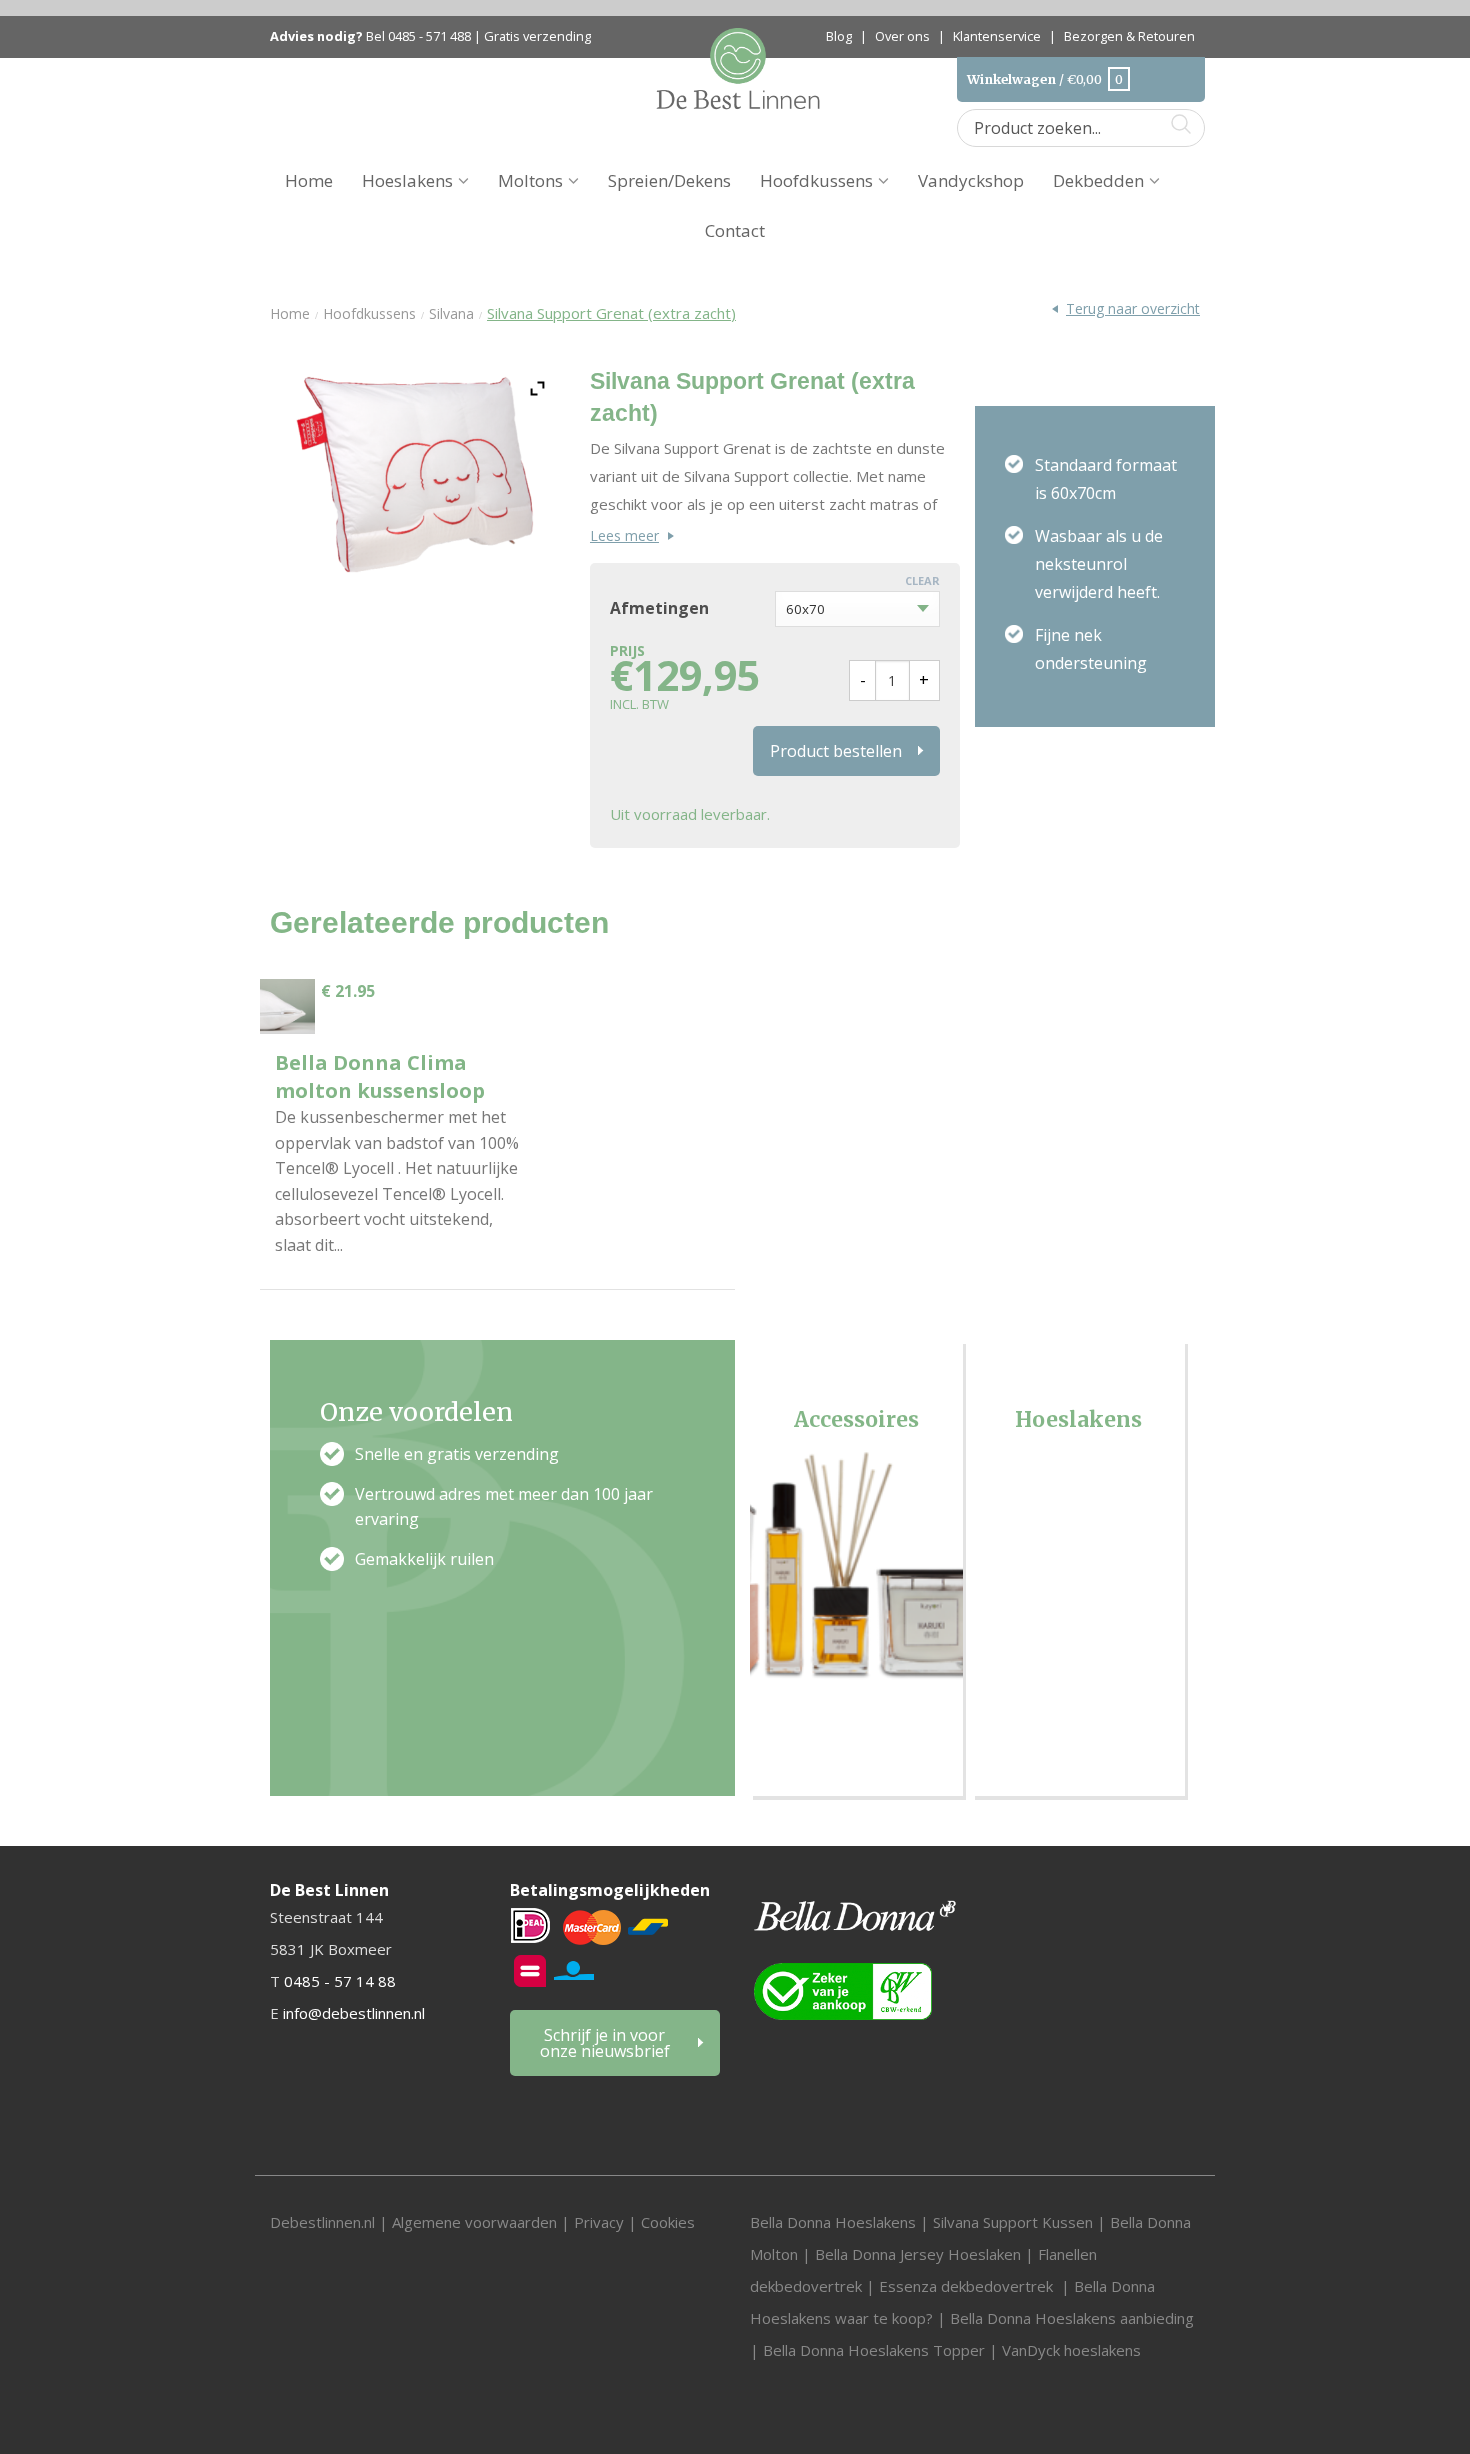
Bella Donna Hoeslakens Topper (874, 2350)
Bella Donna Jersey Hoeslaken (918, 2254)
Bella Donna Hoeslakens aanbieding (1072, 2318)
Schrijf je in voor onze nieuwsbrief (605, 2043)
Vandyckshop (971, 180)
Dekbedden (1098, 180)
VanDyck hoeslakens (1071, 2350)
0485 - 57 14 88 (340, 1981)
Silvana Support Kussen (1013, 2222)
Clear (922, 580)
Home (309, 180)
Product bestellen (836, 751)
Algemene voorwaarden (476, 2222)
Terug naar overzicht (1133, 308)
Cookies (668, 2222)
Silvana (451, 313)
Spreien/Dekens (669, 180)
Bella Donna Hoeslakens (833, 2222)
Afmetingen (659, 609)
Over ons (902, 36)
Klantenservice (997, 36)
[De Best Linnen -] (738, 66)
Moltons (530, 180)
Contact (735, 230)
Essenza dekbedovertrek (968, 2286)
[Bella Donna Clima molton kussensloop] (287, 1006)
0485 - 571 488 (429, 36)
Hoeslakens (407, 180)
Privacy (599, 2222)
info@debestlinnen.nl (354, 2013)
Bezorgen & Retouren (1129, 36)
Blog (839, 36)
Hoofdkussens (816, 180)
